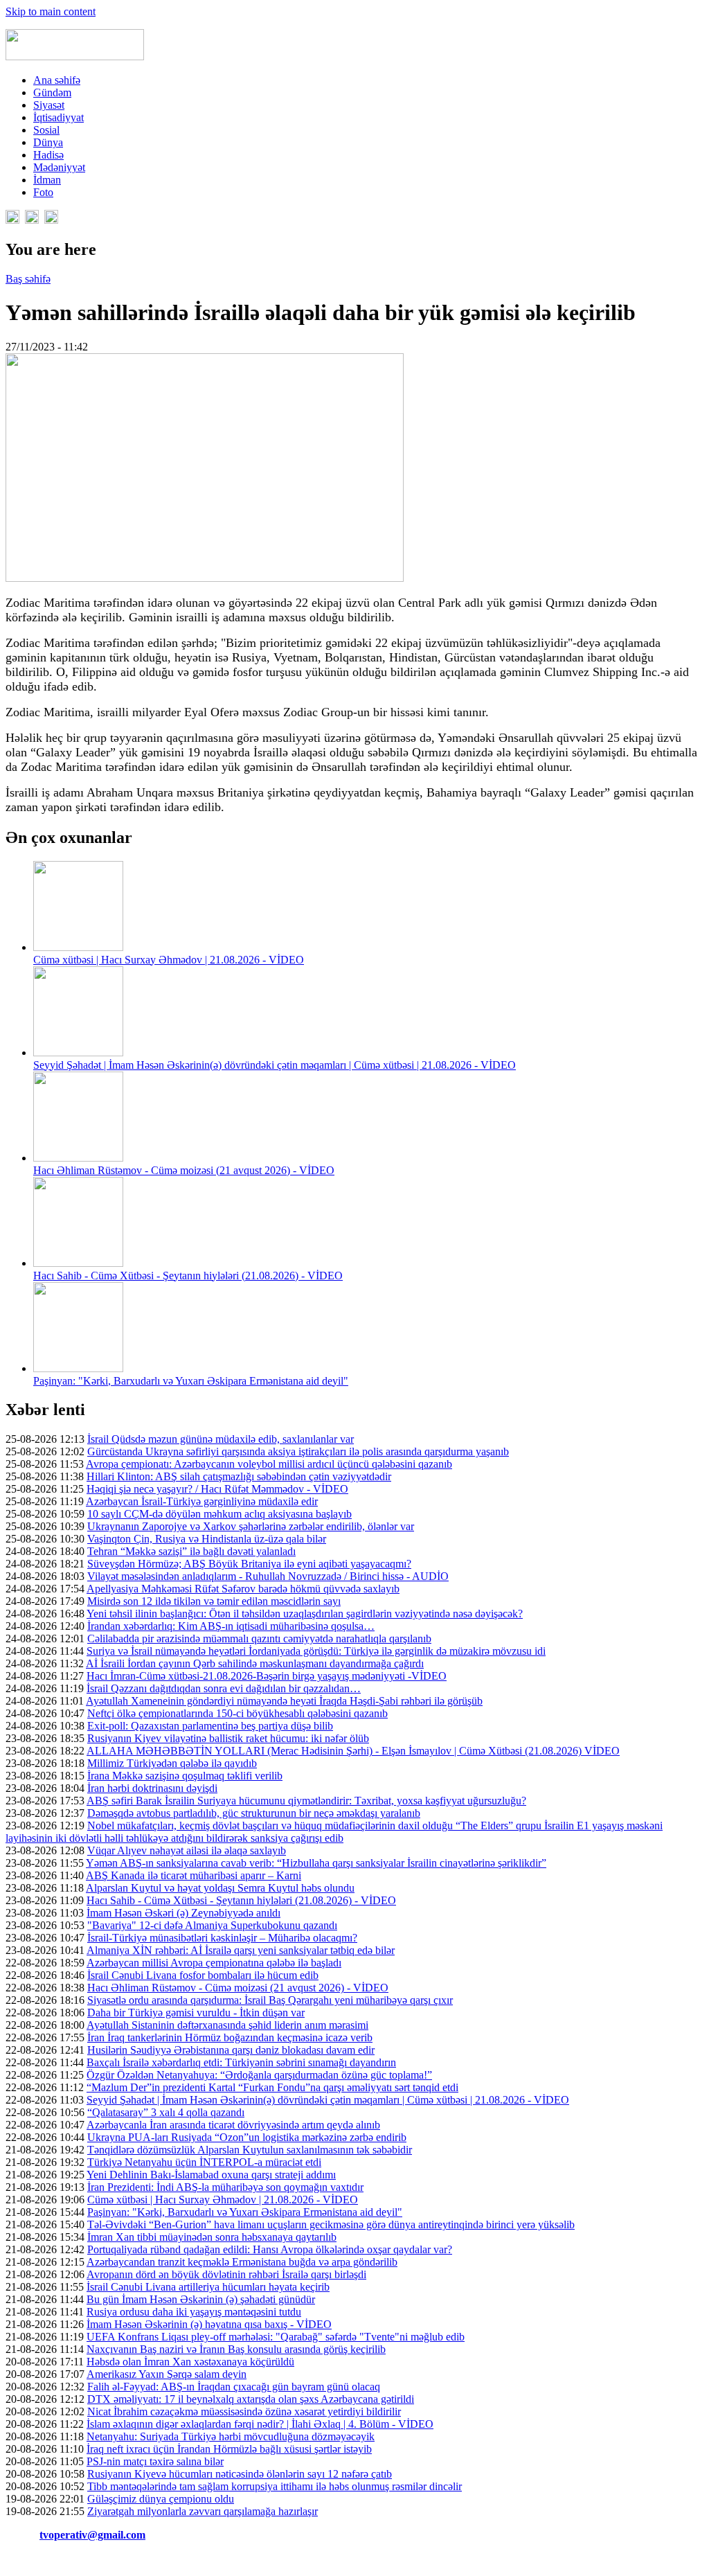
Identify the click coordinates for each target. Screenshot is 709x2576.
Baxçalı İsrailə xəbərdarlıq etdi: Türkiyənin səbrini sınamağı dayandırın (241, 2062)
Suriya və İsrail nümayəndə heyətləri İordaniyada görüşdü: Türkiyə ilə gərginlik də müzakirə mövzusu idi (316, 1651)
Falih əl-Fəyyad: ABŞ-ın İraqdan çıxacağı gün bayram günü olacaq (234, 2387)
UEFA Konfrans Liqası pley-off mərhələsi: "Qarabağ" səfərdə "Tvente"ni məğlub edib (276, 2337)
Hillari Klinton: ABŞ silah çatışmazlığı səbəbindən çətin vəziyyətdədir (239, 1476)
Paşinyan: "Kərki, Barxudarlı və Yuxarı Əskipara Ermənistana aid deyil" (191, 1381)
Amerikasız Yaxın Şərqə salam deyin (167, 2374)
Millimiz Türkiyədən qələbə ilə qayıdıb (172, 1763)
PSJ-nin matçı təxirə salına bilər (155, 2461)
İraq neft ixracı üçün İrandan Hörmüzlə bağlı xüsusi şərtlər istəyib (229, 2449)
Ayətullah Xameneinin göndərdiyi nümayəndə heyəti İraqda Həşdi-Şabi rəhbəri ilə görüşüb (284, 1701)
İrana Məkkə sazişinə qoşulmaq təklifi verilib (185, 1776)
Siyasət (49, 105)
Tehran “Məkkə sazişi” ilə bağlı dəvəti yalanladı (191, 1551)
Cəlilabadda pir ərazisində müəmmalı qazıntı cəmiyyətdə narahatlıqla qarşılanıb (259, 1638)
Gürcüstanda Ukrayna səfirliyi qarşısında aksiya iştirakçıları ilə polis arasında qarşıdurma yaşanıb (298, 1451)
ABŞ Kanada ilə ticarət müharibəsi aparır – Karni (194, 1875)
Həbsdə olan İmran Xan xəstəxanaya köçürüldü (190, 2362)
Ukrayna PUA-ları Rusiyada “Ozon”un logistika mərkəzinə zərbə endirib (247, 2137)
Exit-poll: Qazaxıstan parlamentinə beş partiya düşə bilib (210, 1726)
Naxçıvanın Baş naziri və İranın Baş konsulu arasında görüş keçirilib (236, 2349)
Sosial (46, 130)
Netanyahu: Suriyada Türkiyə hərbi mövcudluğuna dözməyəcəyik (231, 2436)
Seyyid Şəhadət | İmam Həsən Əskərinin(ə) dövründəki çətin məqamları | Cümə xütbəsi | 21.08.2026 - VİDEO (275, 1065)
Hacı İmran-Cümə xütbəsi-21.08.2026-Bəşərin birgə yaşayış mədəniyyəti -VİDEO (267, 1676)
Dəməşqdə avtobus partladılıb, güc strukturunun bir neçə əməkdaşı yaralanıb (254, 1813)
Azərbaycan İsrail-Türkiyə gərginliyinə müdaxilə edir (202, 1501)
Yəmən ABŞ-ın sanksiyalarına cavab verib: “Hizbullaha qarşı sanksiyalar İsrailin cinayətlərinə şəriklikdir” (316, 1863)
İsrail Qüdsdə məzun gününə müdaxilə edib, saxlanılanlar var (221, 1439)
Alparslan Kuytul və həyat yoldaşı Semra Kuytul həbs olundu (220, 1888)
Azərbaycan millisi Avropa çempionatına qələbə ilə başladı (214, 1963)
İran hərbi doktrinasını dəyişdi (152, 1788)
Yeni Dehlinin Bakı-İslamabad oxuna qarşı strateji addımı (211, 2175)
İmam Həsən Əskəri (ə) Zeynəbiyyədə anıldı (183, 1913)
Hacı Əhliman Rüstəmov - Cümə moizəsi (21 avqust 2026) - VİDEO (184, 1170)
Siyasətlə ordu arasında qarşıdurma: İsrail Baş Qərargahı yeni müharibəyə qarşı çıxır (270, 2000)
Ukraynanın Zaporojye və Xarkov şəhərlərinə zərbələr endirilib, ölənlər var (251, 1526)
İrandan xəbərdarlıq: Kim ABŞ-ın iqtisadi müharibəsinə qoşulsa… (231, 1626)
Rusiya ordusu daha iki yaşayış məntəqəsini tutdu (194, 2312)
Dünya (48, 142)
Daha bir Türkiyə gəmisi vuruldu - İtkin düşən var (196, 2013)
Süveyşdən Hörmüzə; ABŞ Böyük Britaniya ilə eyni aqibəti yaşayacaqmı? (249, 1564)
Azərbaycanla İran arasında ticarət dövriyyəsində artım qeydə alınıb (233, 2125)
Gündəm (52, 92)
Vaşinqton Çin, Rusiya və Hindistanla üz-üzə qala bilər (207, 1539)
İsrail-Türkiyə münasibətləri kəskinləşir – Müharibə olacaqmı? (222, 1938)
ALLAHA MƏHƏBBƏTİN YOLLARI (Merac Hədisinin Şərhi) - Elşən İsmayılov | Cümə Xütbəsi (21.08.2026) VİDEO (353, 1751)
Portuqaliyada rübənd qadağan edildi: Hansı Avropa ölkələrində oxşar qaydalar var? (270, 2249)
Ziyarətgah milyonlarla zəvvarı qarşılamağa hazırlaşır (203, 2511)
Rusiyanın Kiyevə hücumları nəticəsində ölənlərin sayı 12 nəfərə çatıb (240, 2474)
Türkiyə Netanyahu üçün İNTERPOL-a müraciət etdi (204, 2162)
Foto (43, 192)
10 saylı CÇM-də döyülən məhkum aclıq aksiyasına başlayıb (219, 1514)
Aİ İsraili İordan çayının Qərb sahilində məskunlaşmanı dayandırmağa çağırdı (255, 1663)
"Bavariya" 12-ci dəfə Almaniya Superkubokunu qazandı (212, 1925)
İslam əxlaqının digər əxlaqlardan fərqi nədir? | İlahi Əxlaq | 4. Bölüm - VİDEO (260, 2424)
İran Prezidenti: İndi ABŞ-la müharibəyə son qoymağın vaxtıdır (225, 2187)
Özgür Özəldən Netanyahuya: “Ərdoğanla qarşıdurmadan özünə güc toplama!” (259, 2075)
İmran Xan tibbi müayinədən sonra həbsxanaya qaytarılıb (212, 2237)
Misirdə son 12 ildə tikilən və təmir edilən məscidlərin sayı (214, 1601)
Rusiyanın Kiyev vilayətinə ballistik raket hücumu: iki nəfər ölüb (228, 1738)
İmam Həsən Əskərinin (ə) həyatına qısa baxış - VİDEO (209, 2324)
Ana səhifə (57, 80)
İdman (47, 180)
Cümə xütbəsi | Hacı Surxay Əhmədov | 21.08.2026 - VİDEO (169, 960)
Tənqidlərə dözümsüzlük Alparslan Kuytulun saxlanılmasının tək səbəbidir (250, 2150)
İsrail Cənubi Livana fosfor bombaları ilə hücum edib (203, 1975)
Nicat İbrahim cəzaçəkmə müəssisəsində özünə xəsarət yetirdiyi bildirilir (244, 2411)
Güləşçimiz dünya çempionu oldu (161, 2499)
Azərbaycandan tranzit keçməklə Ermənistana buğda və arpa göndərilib (242, 2262)
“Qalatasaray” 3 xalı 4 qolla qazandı (166, 2112)
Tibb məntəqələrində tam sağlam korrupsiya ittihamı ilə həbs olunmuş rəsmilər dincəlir (275, 2486)
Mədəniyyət (59, 167)
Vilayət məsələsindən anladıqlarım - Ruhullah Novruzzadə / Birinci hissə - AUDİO (268, 1576)
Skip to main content (51, 11)
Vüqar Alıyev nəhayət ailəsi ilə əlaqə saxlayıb (187, 1850)
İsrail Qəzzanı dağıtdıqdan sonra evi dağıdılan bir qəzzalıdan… (224, 1688)
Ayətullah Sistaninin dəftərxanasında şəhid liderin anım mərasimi (227, 2025)
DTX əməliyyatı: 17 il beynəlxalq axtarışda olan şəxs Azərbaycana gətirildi (251, 2399)
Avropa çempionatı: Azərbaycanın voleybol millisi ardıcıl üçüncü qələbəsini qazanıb (269, 1464)
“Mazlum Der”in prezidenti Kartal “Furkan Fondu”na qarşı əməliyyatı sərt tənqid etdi (272, 2087)
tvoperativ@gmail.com (92, 2535)
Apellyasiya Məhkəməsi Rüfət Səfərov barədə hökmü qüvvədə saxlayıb (243, 1589)
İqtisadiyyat (59, 117)
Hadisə (48, 155)
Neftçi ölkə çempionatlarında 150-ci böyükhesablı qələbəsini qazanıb (237, 1713)
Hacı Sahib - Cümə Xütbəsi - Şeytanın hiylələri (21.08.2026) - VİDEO (188, 1276)
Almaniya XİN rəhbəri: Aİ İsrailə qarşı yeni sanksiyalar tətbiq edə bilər (241, 1950)
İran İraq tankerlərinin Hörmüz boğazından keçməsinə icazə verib (230, 2037)
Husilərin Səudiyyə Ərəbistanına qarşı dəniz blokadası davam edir (231, 2050)
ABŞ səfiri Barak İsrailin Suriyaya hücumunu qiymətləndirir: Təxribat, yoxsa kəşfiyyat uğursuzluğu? (306, 1801)
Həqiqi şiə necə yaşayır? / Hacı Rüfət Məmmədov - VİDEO (217, 1489)
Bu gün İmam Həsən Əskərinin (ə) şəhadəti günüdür (201, 2299)
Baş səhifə (28, 279)
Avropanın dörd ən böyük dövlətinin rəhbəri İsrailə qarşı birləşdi (226, 2274)
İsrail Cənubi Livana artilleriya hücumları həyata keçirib (208, 2287)
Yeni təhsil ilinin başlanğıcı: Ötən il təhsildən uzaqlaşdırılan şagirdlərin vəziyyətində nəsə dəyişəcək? (305, 1614)
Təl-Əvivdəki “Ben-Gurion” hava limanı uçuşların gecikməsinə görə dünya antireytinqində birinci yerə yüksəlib (331, 2224)
